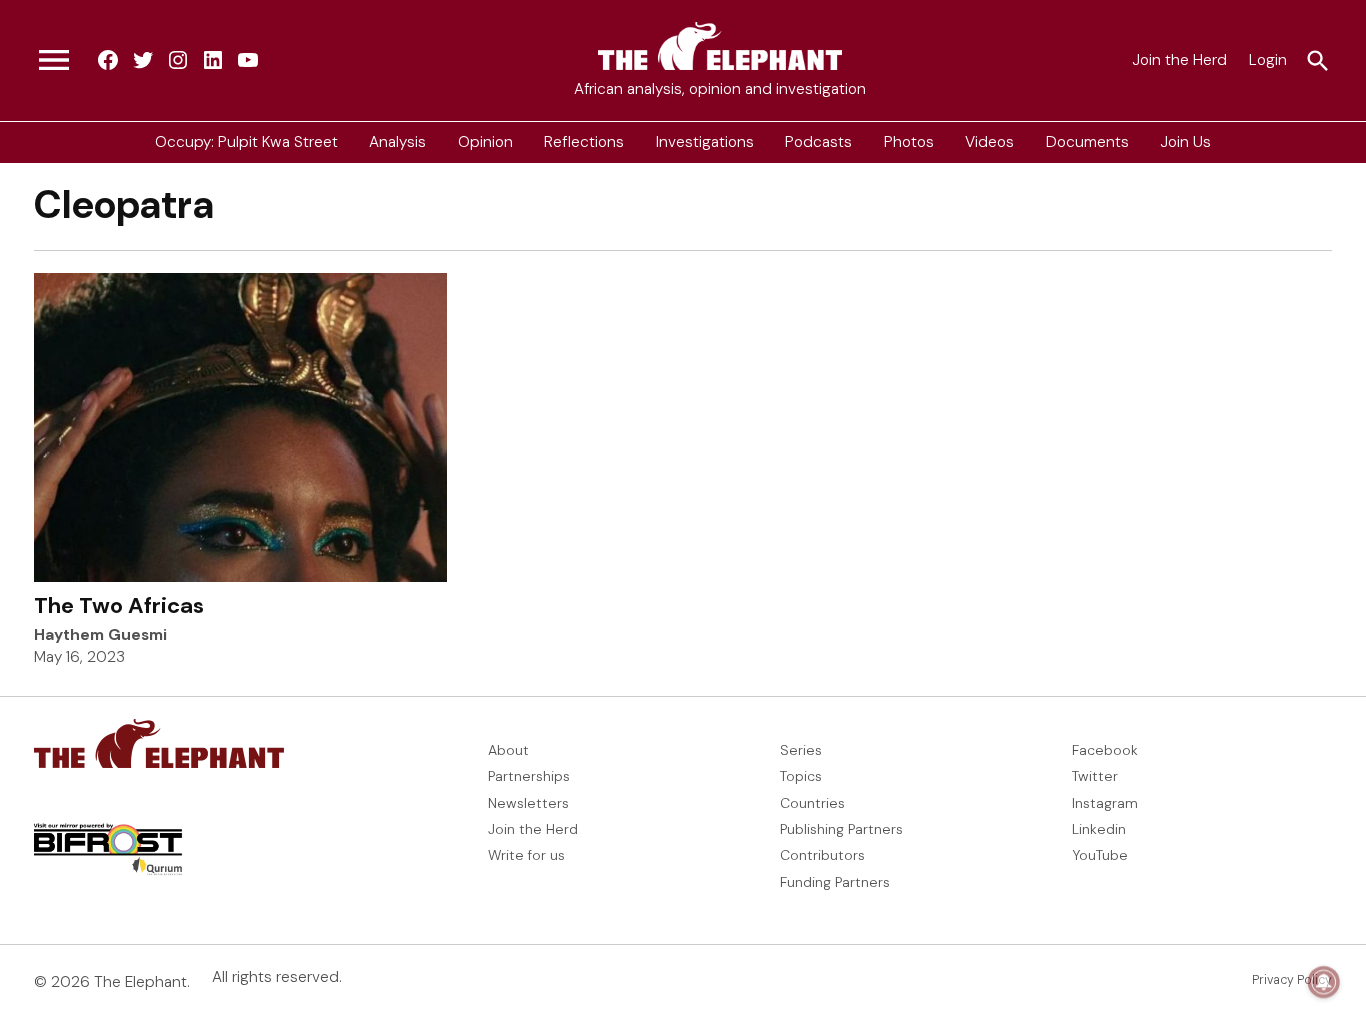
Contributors (822, 855)
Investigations (705, 142)
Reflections (584, 142)
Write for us (526, 855)
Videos (989, 142)
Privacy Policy (1292, 980)
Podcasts (818, 142)
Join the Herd (1179, 60)
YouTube (1100, 855)
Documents (1087, 142)
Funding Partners (835, 882)
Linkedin (1099, 829)
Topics (801, 776)
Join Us (1185, 142)
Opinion (485, 142)
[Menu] (54, 61)
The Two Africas (119, 605)
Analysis (397, 142)
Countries (812, 803)
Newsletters (528, 803)
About (508, 750)
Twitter (1095, 776)
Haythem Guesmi (100, 635)
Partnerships (529, 776)
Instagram (1105, 803)
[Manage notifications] (1324, 982)
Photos (909, 142)
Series (801, 750)
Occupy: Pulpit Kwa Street (246, 142)
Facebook (1105, 750)
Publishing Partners (841, 829)
